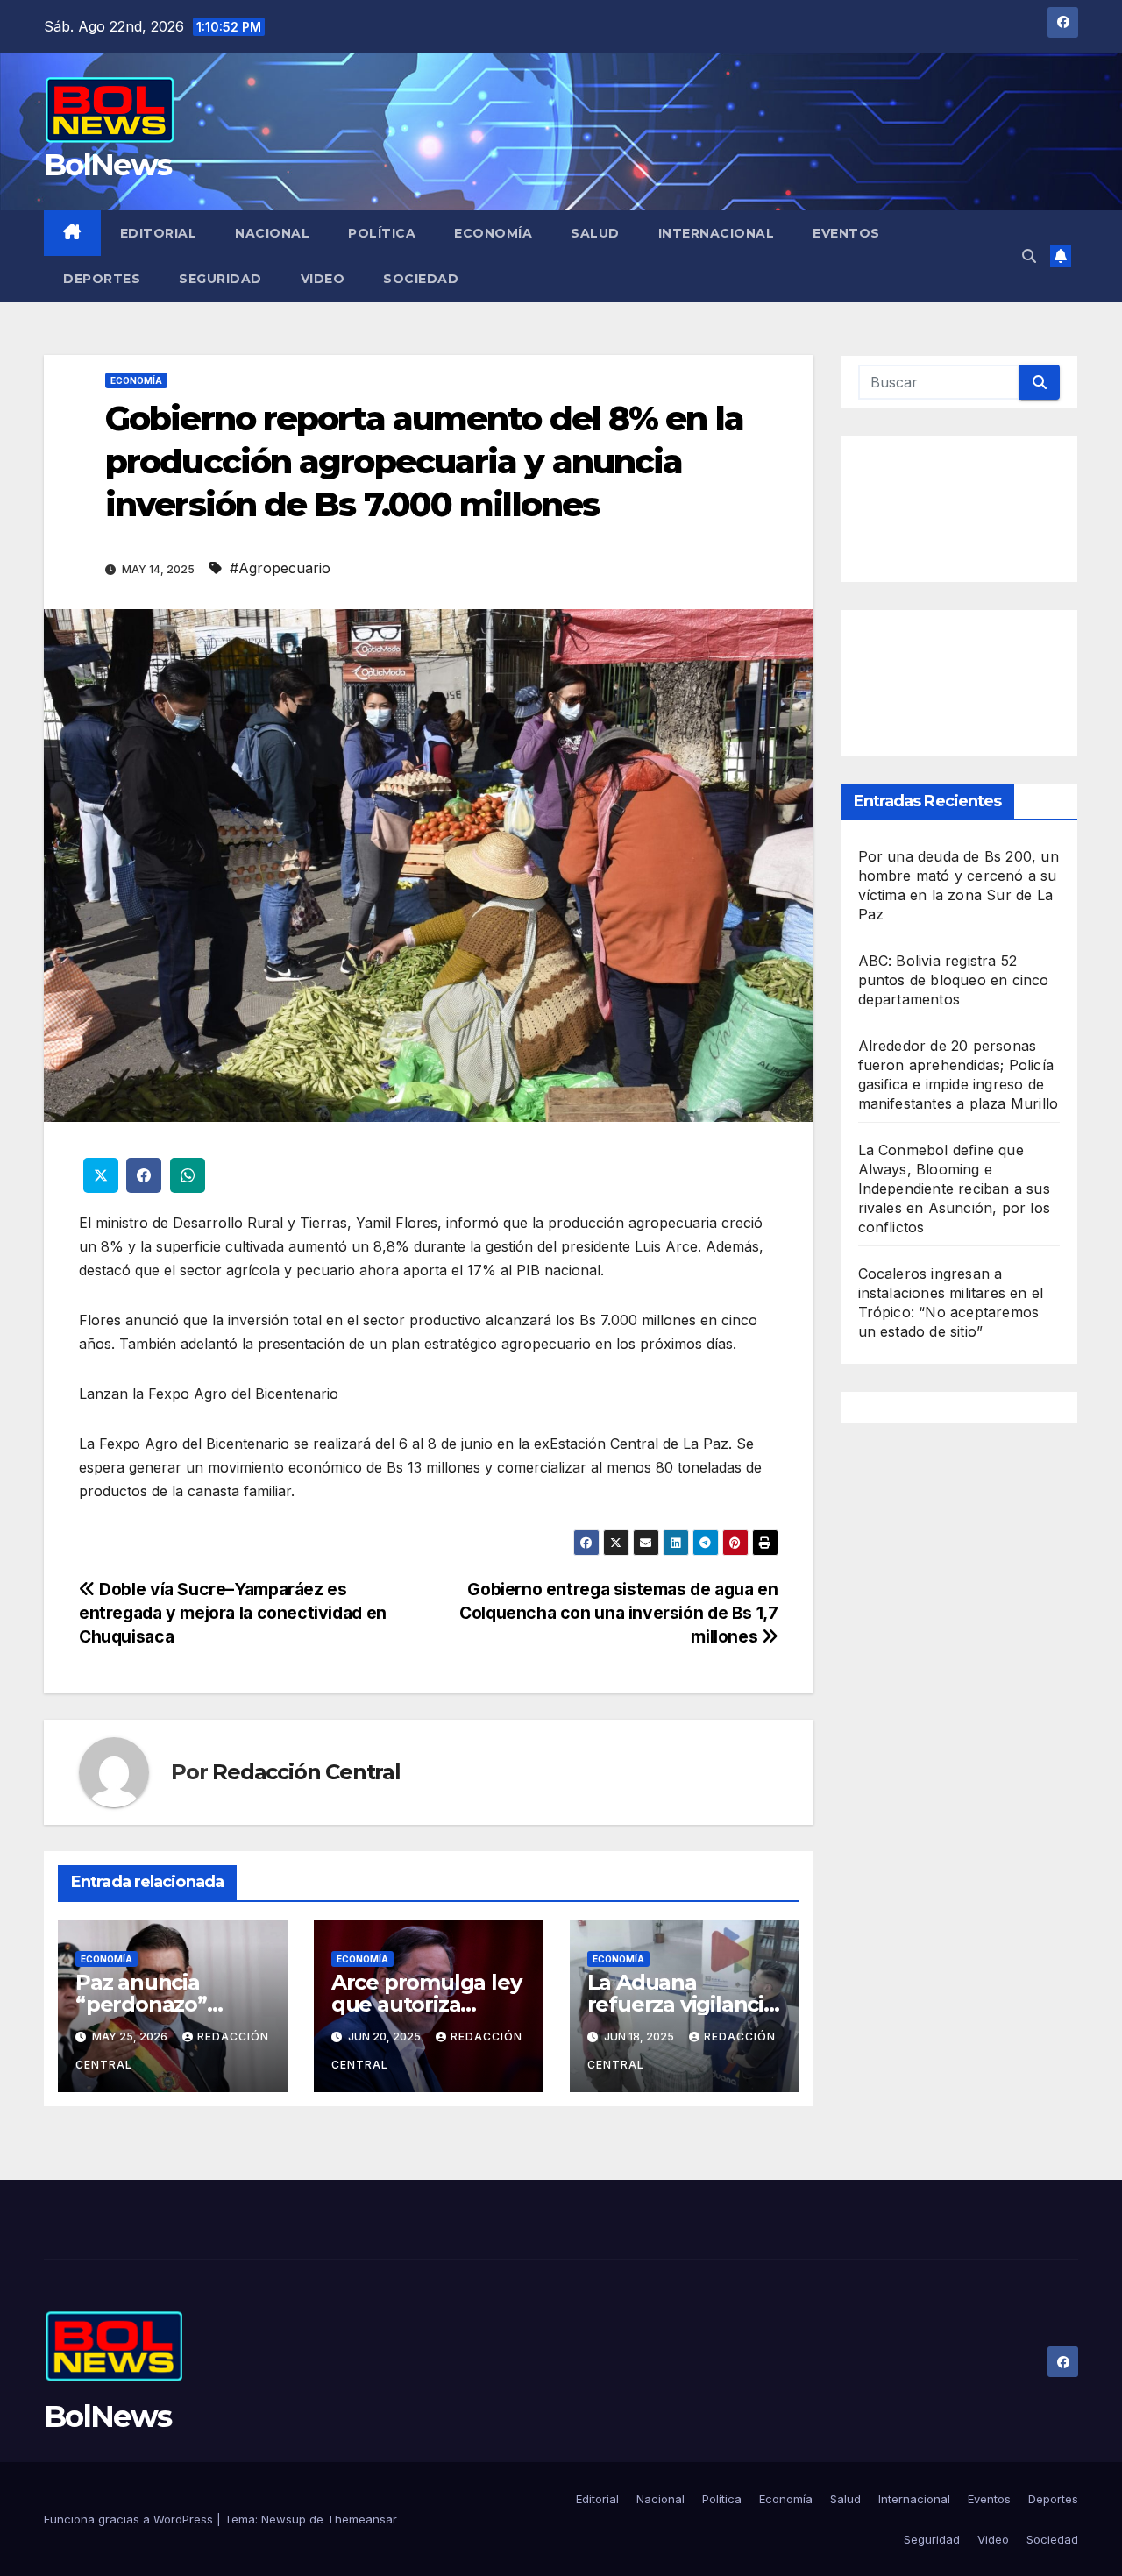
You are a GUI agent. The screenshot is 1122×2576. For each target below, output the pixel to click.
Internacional (717, 233)
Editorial (159, 233)
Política (382, 233)
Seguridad (220, 279)
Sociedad (421, 279)
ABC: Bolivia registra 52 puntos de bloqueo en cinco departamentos (954, 979)
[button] (1029, 256)
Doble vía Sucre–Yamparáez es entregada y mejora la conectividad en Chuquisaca (233, 1613)
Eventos (846, 233)
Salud (595, 233)
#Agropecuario (280, 568)
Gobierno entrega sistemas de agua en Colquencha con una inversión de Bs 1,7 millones (618, 1613)
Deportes (102, 279)
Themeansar (362, 2519)
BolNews (107, 165)
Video (323, 279)
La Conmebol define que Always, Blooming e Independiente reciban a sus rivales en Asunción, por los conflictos (955, 1188)
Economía (493, 233)
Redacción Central (306, 1772)
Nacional (272, 233)
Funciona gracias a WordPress (130, 2519)
